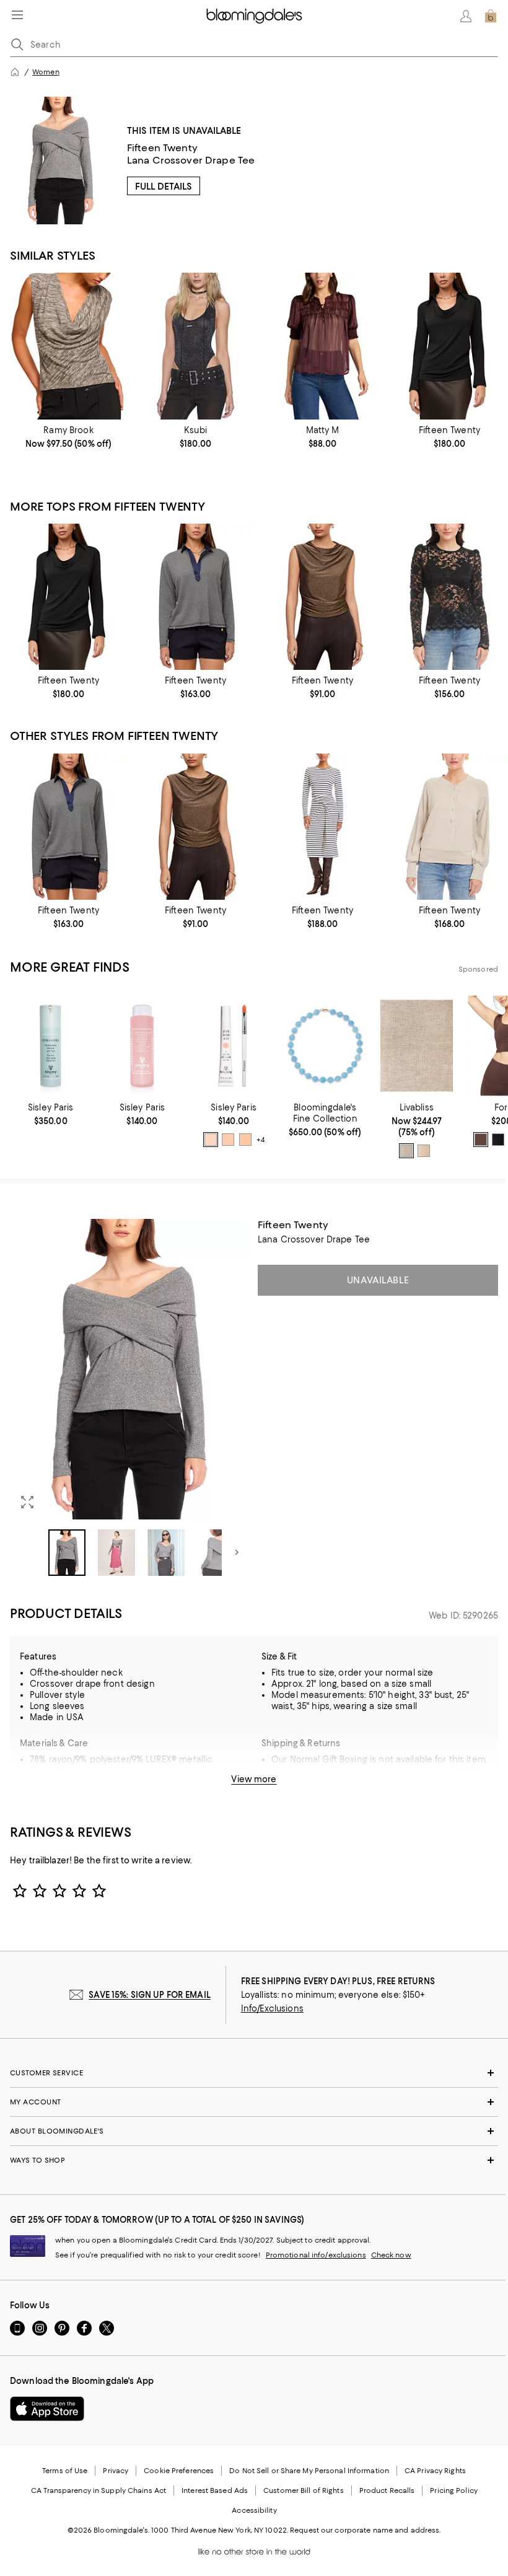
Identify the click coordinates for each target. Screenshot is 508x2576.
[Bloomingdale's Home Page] (254, 16)
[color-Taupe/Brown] (424, 1151)
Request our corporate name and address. (365, 2530)
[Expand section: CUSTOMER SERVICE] (254, 2073)
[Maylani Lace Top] (449, 597)
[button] (130, 1397)
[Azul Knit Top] (68, 346)
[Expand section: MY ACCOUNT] (254, 2102)
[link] (68, 437)
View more (254, 1779)
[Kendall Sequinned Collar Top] (195, 597)
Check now (391, 2255)
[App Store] (47, 2409)
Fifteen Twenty (162, 148)
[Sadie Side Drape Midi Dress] (322, 827)
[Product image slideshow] (130, 1369)
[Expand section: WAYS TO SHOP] (254, 2160)
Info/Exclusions (272, 2008)
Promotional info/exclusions (316, 2255)
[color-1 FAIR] (211, 1140)
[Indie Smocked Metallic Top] (322, 346)
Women (46, 72)
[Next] (237, 1552)
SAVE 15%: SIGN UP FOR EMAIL (150, 1995)
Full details (164, 187)
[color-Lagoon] (498, 1140)
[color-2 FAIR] (245, 1140)
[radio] (211, 1140)
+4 (260, 1140)
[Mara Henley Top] (449, 827)
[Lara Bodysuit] (195, 346)
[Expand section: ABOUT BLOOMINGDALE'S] (254, 2131)
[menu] (17, 15)
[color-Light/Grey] (406, 1151)
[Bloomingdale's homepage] (15, 72)
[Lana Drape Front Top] (449, 346)
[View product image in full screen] (27, 1502)
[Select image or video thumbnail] (67, 1553)
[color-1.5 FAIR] (228, 1140)
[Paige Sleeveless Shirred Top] (322, 597)
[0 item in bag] (491, 16)
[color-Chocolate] (481, 1140)
